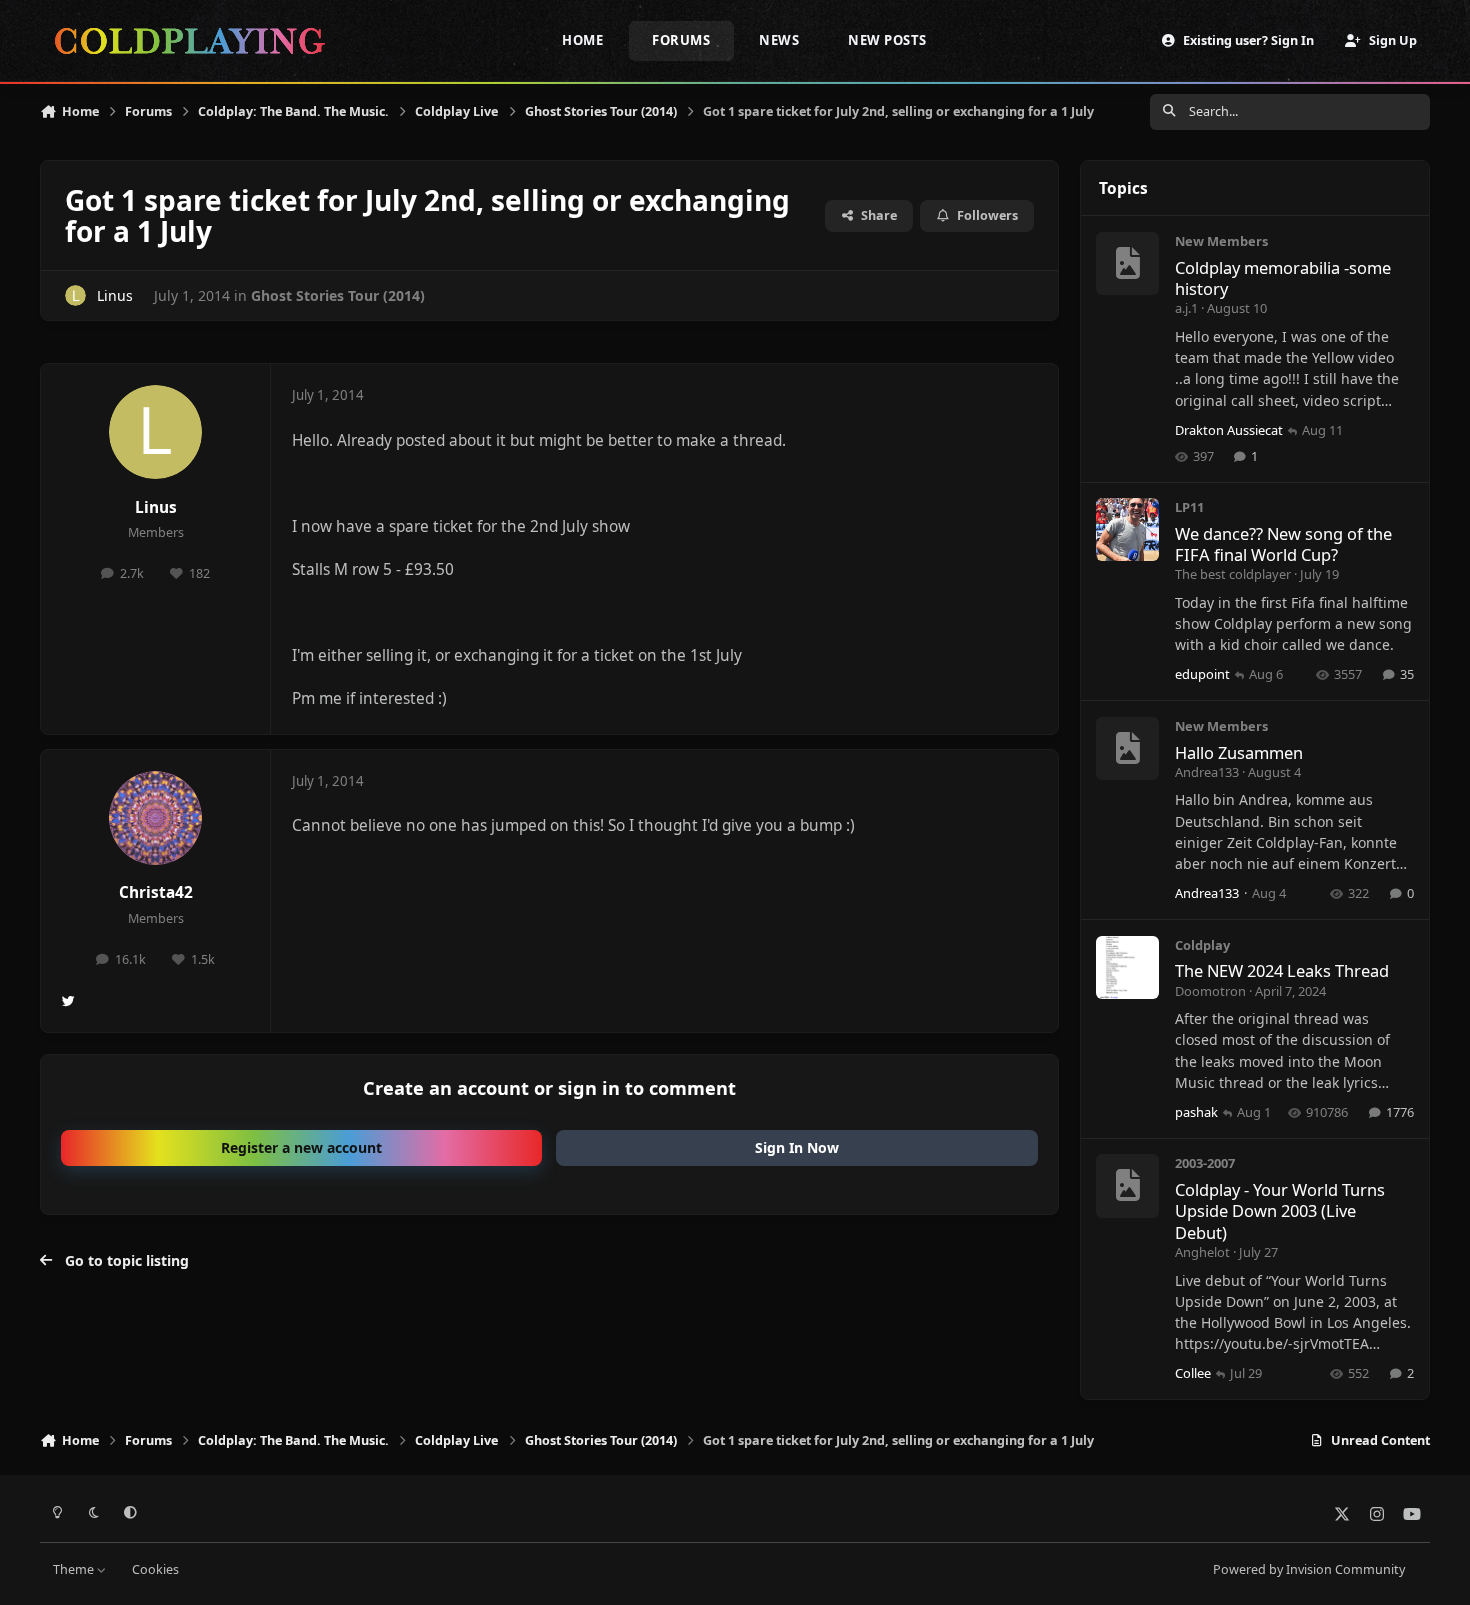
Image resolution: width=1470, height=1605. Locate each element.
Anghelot (1202, 1252)
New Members (1221, 241)
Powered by (1309, 1569)
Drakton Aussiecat (1229, 430)
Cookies (155, 1569)
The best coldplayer (1233, 574)
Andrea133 (1207, 772)
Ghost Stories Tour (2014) (338, 295)
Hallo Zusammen (1239, 752)
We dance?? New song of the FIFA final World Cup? (1283, 544)
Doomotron (1210, 991)
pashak (1196, 1112)
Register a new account (301, 1147)
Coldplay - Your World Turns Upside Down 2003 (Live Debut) (1280, 1211)
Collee (1193, 1373)
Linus (115, 295)
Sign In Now (797, 1147)
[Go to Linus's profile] (75, 295)
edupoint (1202, 674)
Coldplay (1202, 945)
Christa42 (156, 892)
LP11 (1189, 507)
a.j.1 (1186, 308)
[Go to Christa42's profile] (156, 818)
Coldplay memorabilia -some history (1283, 278)
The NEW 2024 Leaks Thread (1282, 970)
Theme (75, 1569)
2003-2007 (1205, 1163)
